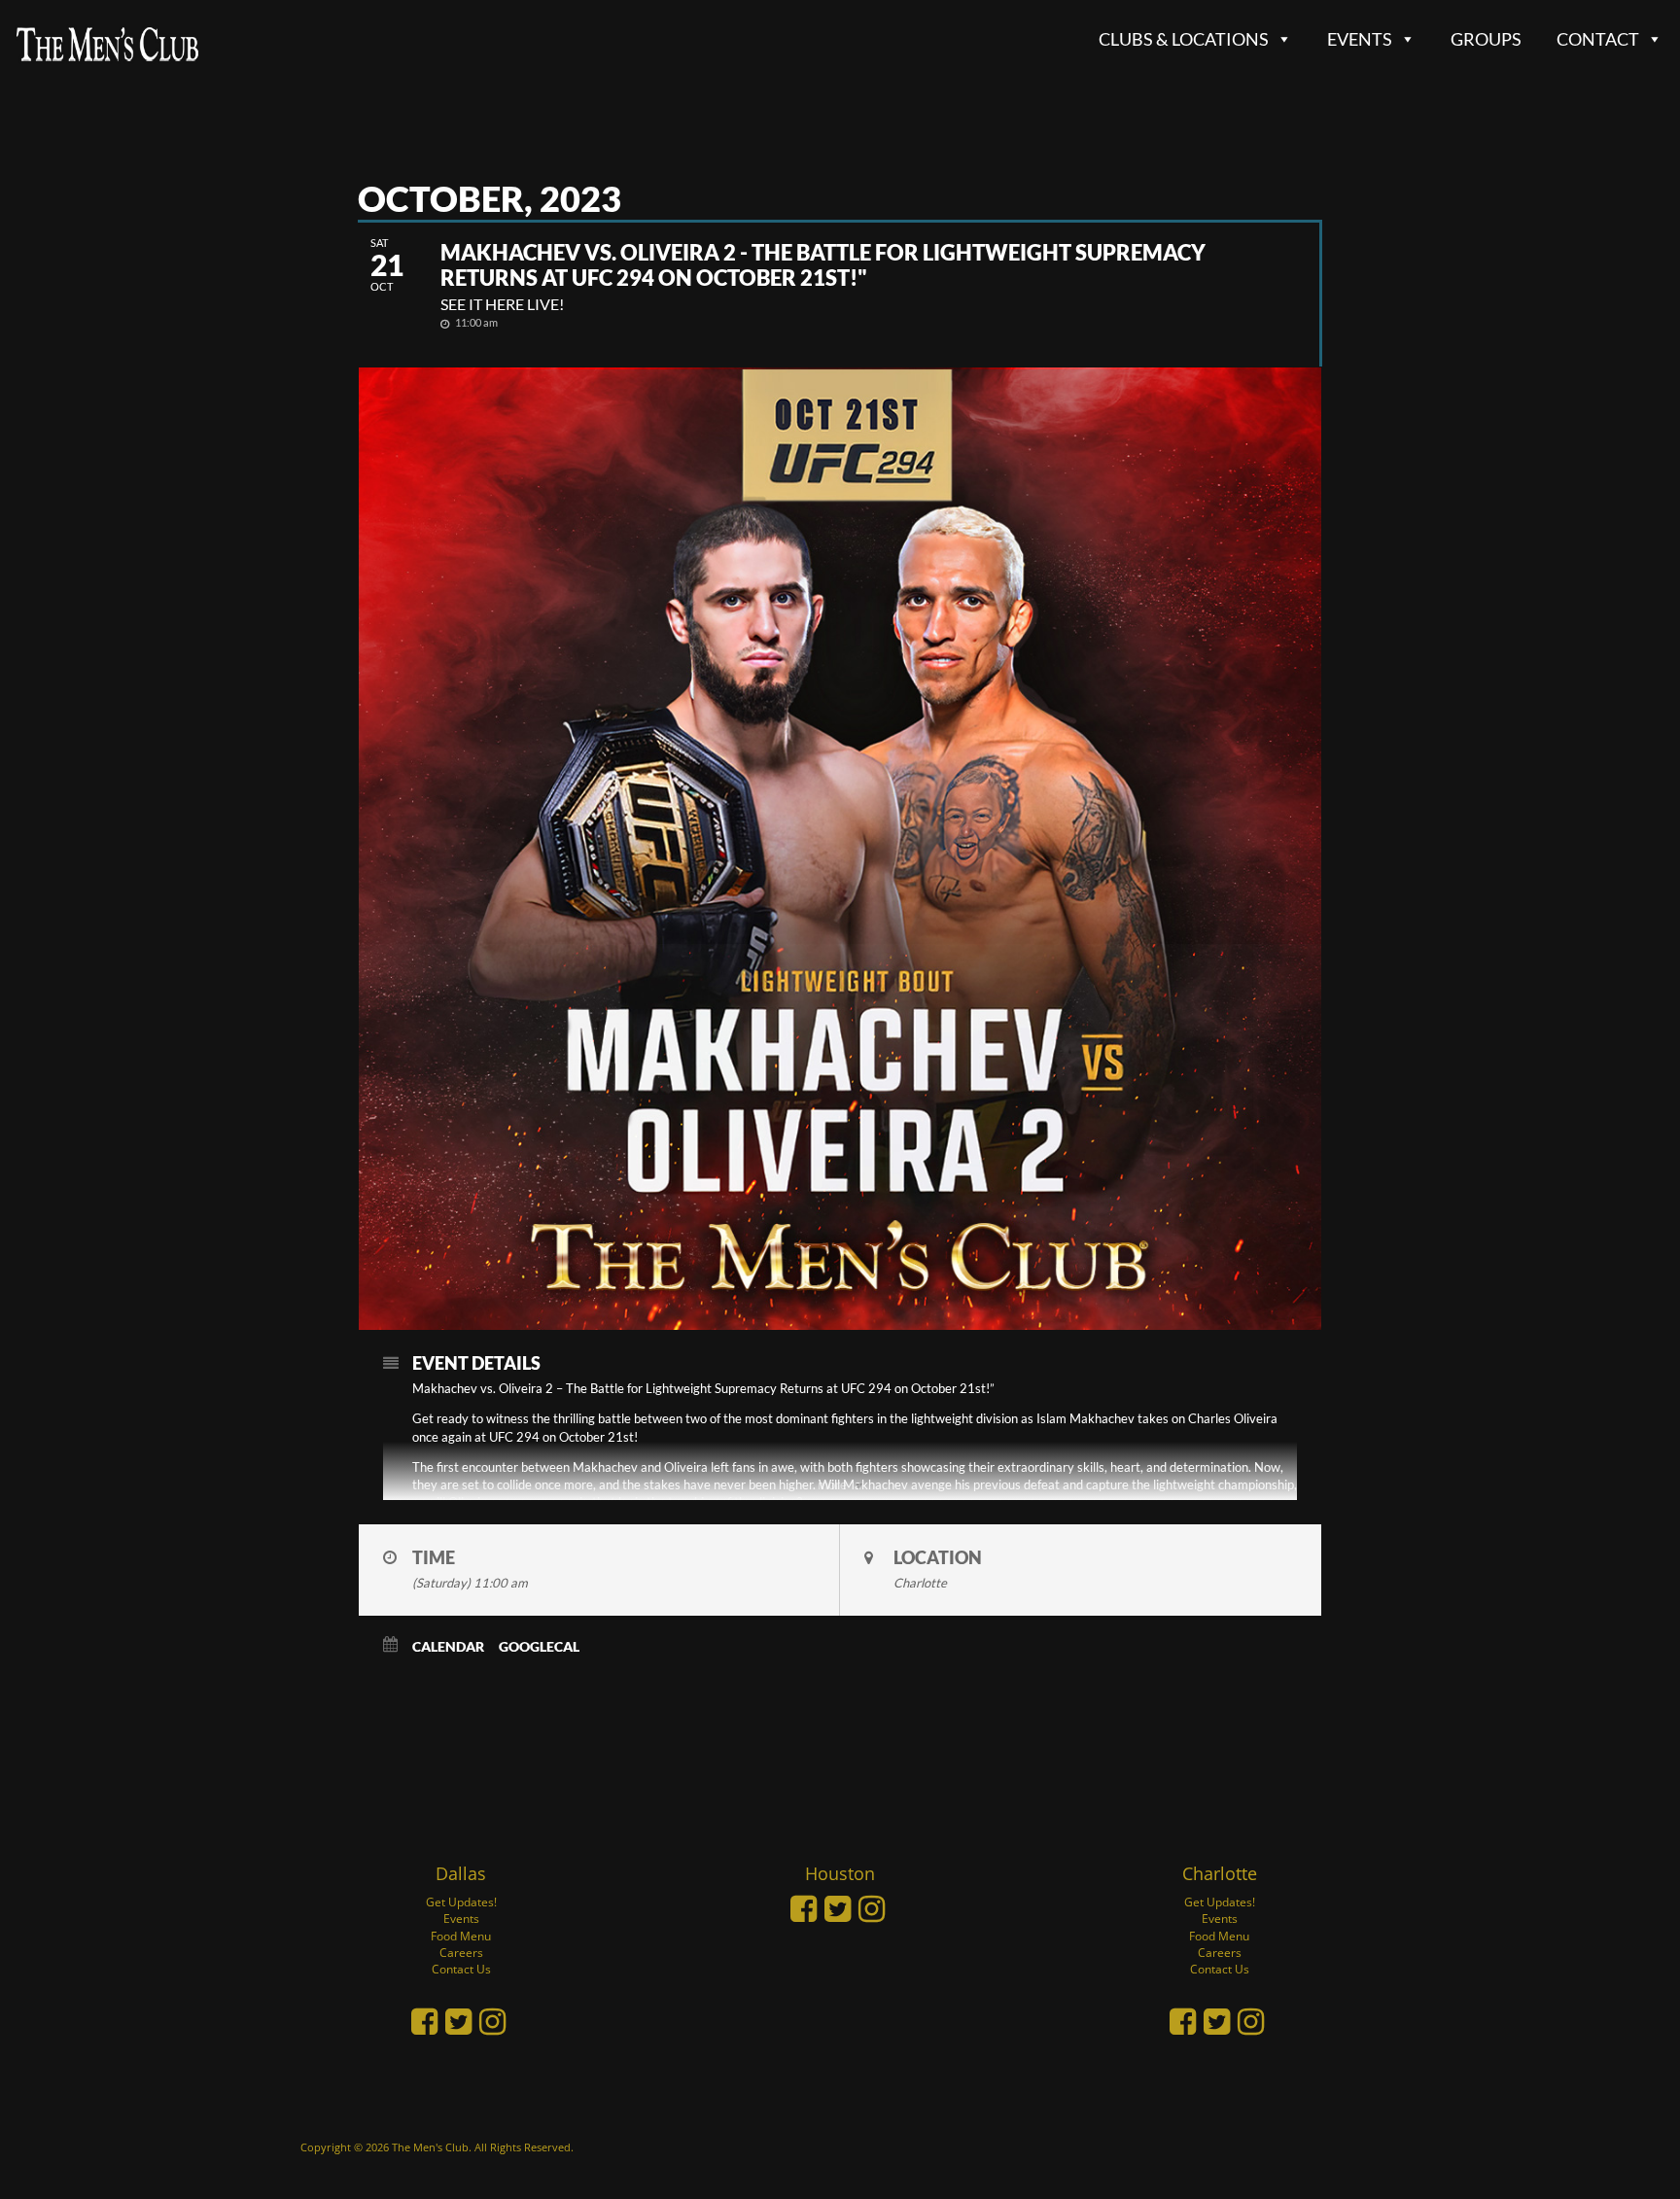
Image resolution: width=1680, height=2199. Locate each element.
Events (1360, 39)
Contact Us (461, 1969)
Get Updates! (461, 1902)
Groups (1486, 39)
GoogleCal (539, 1646)
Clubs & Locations (1184, 39)
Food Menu (461, 1936)
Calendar (448, 1646)
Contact (1598, 39)
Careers (461, 1953)
